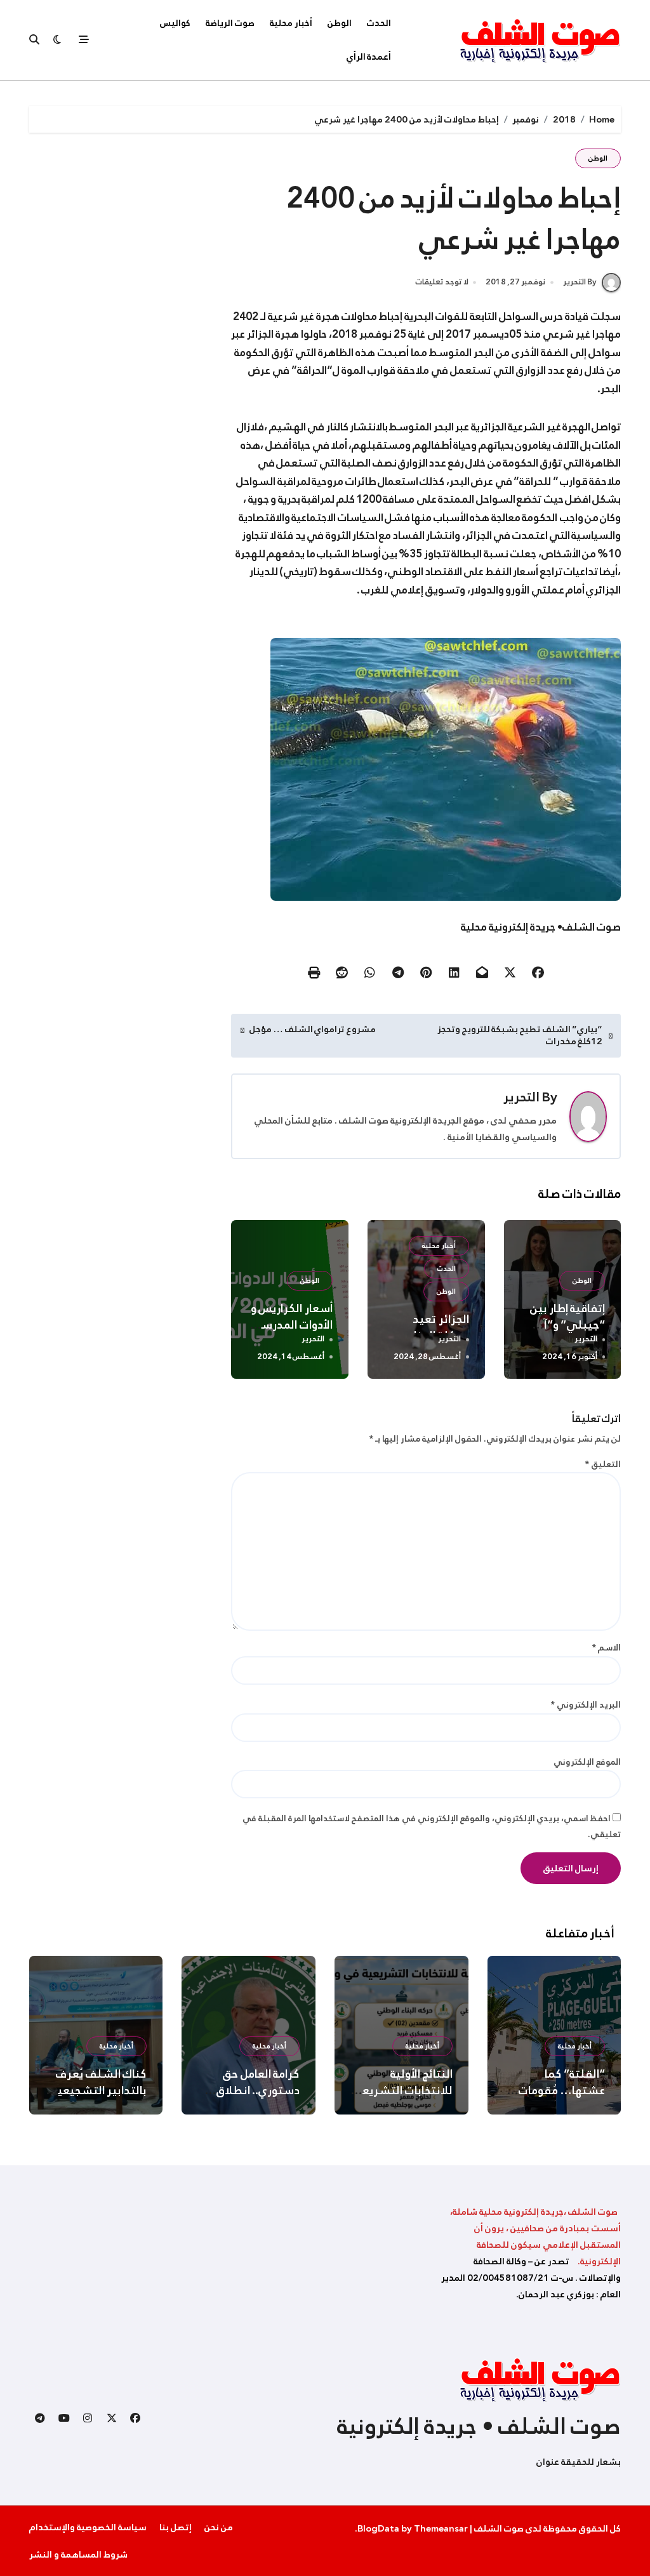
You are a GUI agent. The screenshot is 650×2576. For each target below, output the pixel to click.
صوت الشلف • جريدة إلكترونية (479, 2426)
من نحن (219, 2527)
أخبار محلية (291, 23)
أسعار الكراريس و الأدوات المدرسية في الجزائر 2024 (292, 1325)
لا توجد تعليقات (442, 282)
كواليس (175, 23)
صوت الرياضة (230, 23)
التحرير (521, 1097)
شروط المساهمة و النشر (78, 2554)
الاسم (606, 1648)
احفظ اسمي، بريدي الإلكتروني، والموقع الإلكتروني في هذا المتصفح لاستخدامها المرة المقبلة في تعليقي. (432, 1826)
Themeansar (441, 2528)
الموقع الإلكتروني (587, 1762)
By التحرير (580, 282)
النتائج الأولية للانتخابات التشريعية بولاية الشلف (402, 2090)
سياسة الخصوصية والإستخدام (88, 2527)
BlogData (378, 2528)
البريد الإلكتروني (586, 1705)
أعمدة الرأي (369, 56)
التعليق (603, 1464)
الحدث (379, 23)
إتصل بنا (176, 2527)
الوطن (340, 23)
